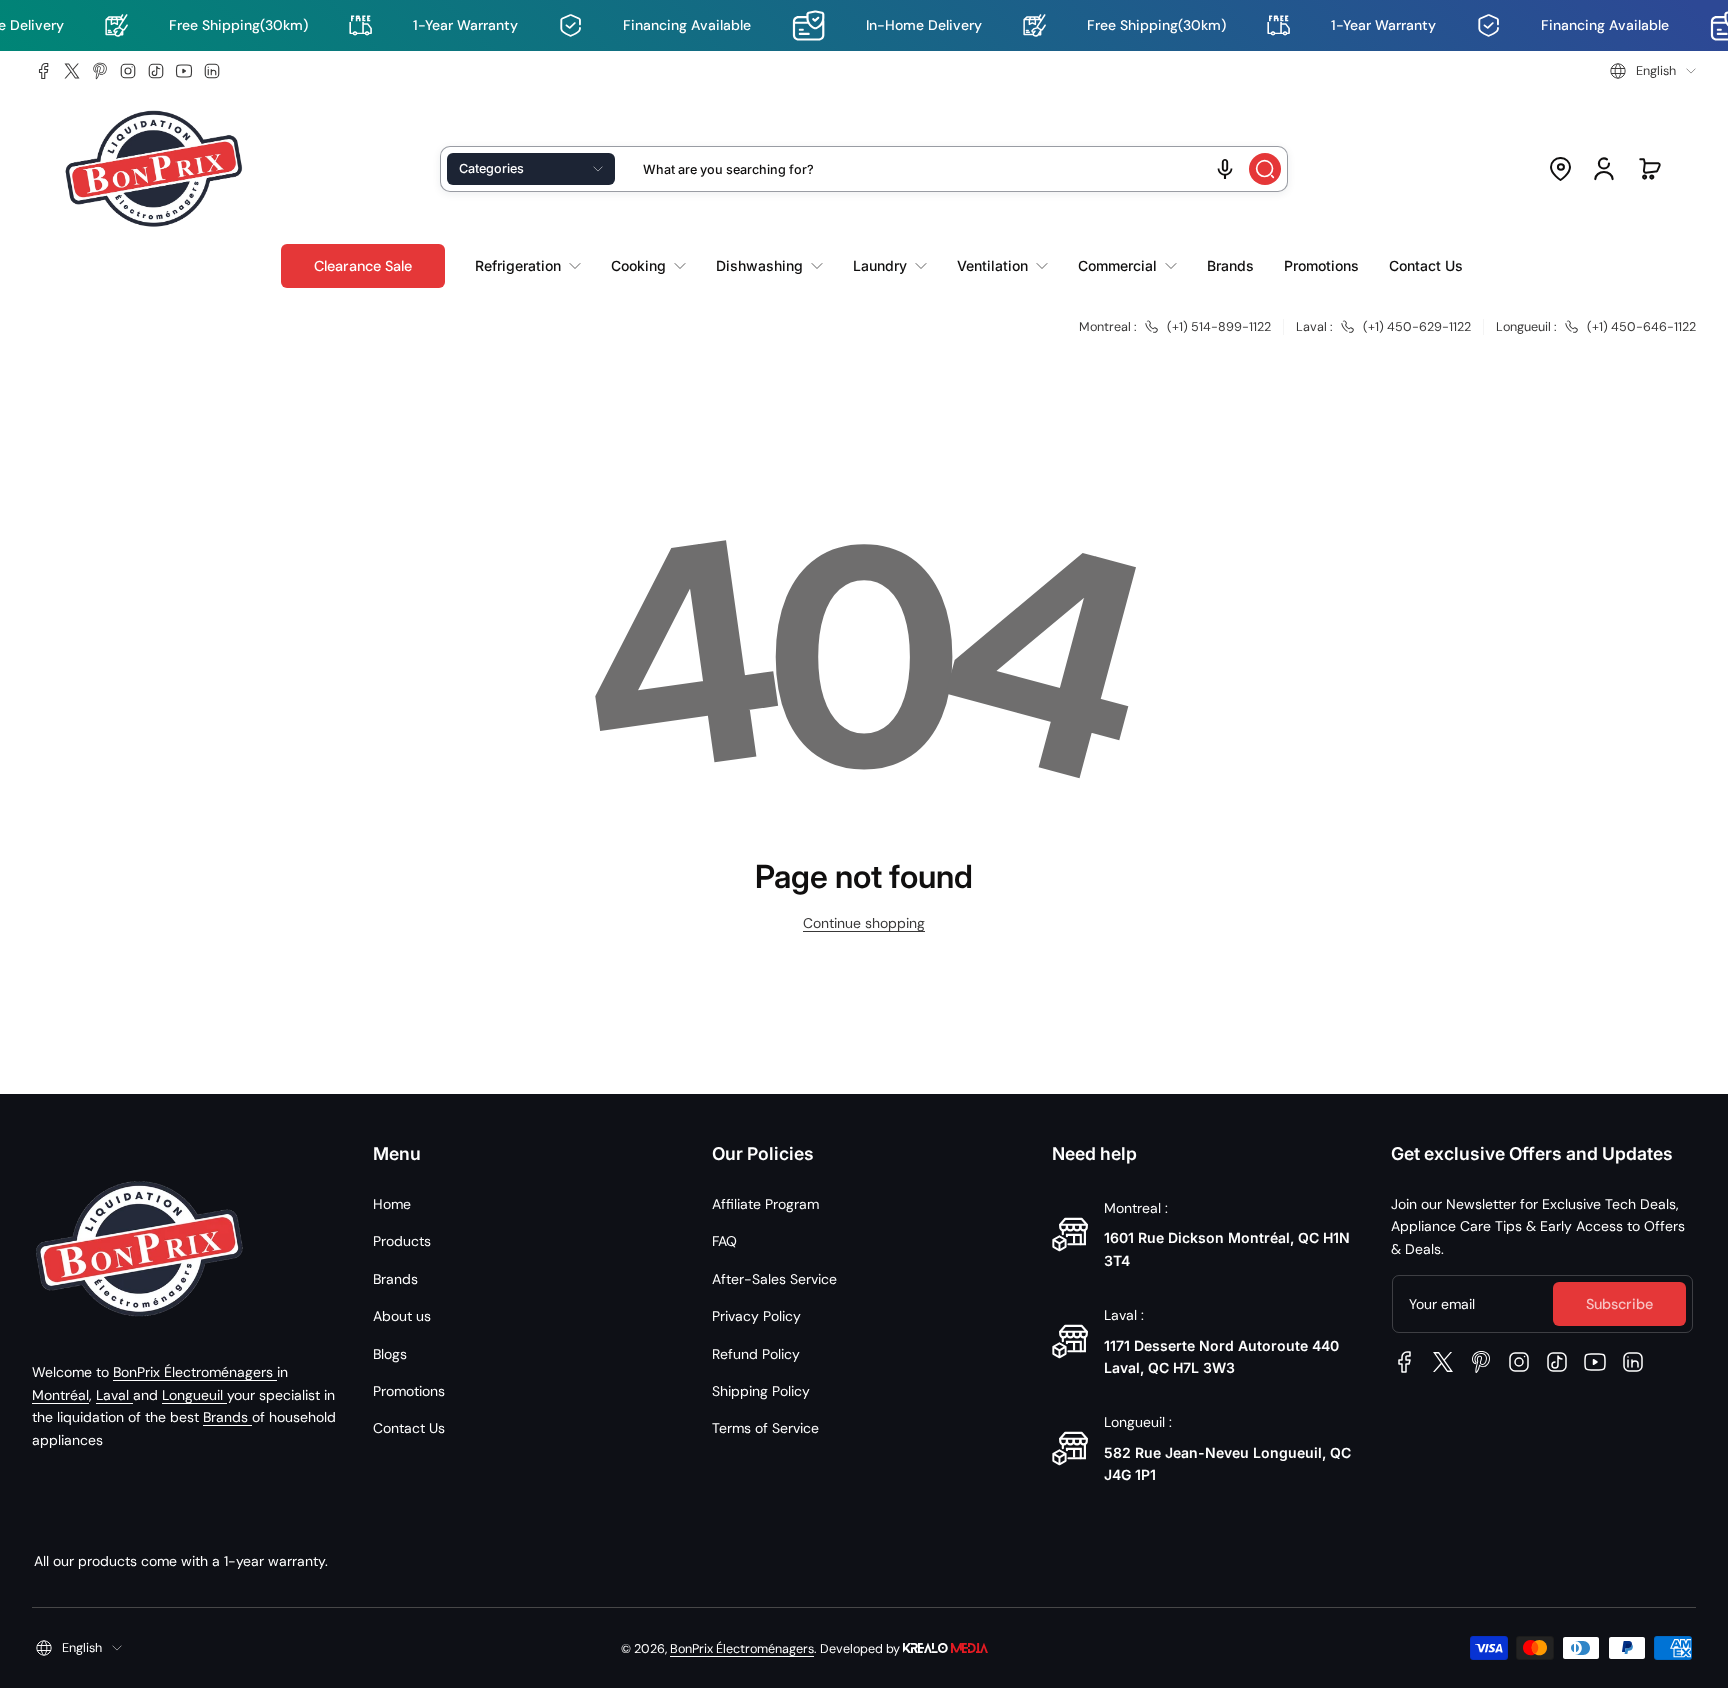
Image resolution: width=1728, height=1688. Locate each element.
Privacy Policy (756, 1316)
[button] (1653, 71)
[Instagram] (128, 71)
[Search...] (1265, 169)
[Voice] (1225, 169)
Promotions (409, 1391)
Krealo (945, 1646)
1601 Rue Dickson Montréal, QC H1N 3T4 (1227, 1248)
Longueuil (194, 1395)
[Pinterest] (100, 71)
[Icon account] (1604, 169)
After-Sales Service (774, 1279)
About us (402, 1316)
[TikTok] (156, 71)
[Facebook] (44, 71)
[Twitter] (72, 71)
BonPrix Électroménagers (195, 1372)
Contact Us (409, 1428)
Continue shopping (864, 923)
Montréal (60, 1395)
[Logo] (154, 169)
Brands (227, 1417)
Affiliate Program (765, 1204)
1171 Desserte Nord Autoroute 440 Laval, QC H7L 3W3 (1221, 1356)
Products (402, 1241)
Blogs (390, 1354)
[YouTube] (184, 71)
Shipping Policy (761, 1391)
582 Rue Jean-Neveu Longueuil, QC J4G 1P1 (1227, 1463)
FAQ (724, 1241)
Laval (114, 1395)
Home (392, 1204)
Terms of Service (765, 1428)
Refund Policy (756, 1354)
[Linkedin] (212, 71)
